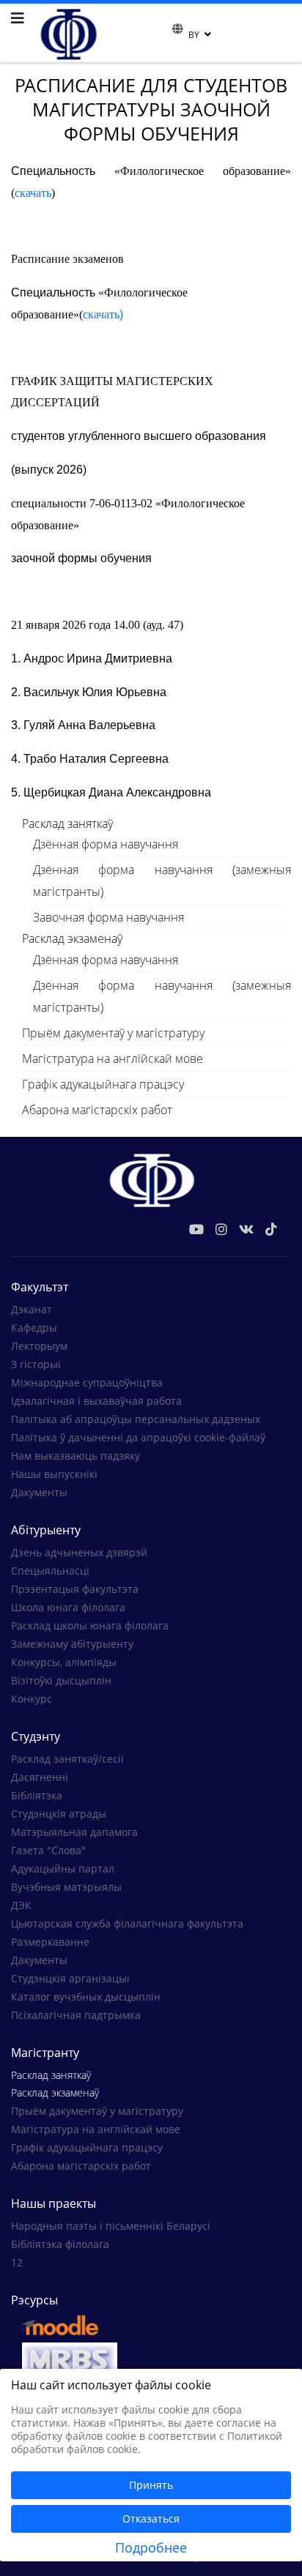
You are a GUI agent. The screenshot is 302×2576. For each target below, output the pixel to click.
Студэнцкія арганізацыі (70, 1978)
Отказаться (151, 2519)
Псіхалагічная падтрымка (76, 2015)
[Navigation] (18, 18)
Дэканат (32, 1309)
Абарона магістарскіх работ (97, 1110)
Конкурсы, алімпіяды (64, 1662)
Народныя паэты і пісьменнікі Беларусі (111, 2226)
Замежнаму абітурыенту (72, 1644)
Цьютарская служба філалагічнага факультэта (127, 1923)
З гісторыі (36, 1364)
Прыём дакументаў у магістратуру (113, 1033)
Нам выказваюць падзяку (75, 1456)
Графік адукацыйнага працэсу (103, 1084)
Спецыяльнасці (50, 1571)
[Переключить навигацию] (163, 33)
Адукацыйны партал (63, 1868)
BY (194, 35)
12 (17, 2262)
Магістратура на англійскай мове (113, 1059)
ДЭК (21, 1905)
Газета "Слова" (48, 1850)
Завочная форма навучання (108, 917)
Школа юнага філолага (68, 1607)
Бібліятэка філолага (60, 2244)
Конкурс (32, 1699)
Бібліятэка (37, 1795)
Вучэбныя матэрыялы (66, 1887)
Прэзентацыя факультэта (75, 1589)
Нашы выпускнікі (54, 1474)
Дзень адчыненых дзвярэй (79, 1552)
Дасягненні (40, 1777)
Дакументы (39, 1492)
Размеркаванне (50, 1942)
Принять (151, 2485)
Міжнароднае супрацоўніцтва (87, 1382)
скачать (33, 193)
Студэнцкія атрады (59, 1814)
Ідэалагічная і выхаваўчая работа (96, 1401)
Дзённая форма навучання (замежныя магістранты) (162, 881)
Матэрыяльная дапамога (74, 1832)
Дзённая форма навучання (106, 844)
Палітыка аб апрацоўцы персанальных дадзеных (136, 1419)
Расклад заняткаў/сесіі (67, 1759)
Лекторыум (39, 1346)
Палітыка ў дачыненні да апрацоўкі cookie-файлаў (138, 1437)
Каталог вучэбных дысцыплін (86, 1997)
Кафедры (34, 1328)
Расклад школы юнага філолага (90, 1625)
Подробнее (151, 2547)
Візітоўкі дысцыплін (61, 1680)
